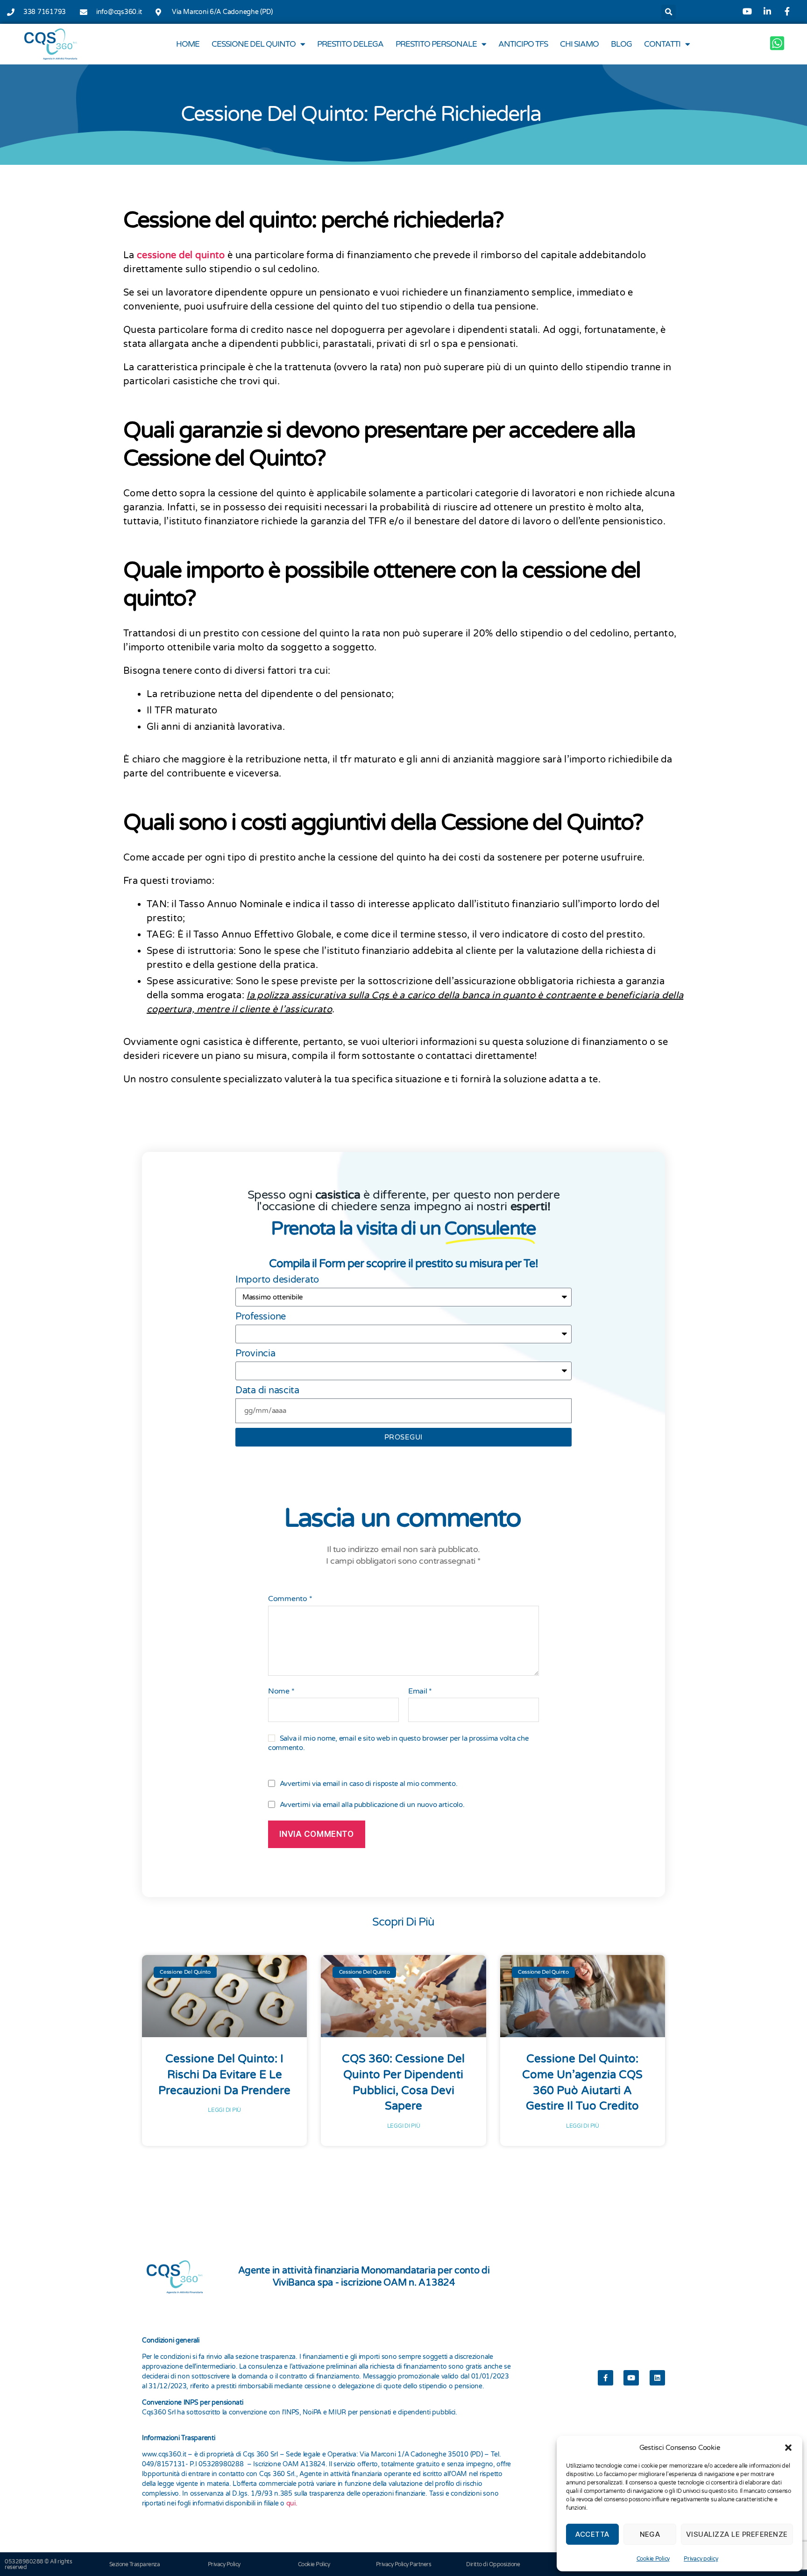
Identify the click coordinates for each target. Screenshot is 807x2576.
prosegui (403, 1437)
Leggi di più (224, 2110)
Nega (650, 2534)
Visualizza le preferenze (737, 2534)
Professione (261, 1317)
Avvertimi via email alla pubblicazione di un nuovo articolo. (372, 1805)
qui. (292, 2503)
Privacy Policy (224, 2564)
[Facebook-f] (605, 2378)
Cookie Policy (653, 2559)
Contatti (662, 44)
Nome (281, 1692)
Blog (621, 44)
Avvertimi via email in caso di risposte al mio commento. (369, 1784)
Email (420, 1692)
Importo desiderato (277, 1280)
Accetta (592, 2534)
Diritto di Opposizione (493, 2564)
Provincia (255, 1354)
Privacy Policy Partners (404, 2564)
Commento (290, 1599)
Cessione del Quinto (254, 44)
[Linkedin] (657, 2378)
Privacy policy (701, 2559)
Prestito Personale (436, 44)
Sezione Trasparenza (135, 2564)
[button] (788, 2448)
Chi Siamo (579, 44)
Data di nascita (267, 1390)
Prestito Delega (350, 44)
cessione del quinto (181, 255)
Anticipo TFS (523, 44)
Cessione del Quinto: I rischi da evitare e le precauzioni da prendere (224, 2075)
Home (188, 44)
